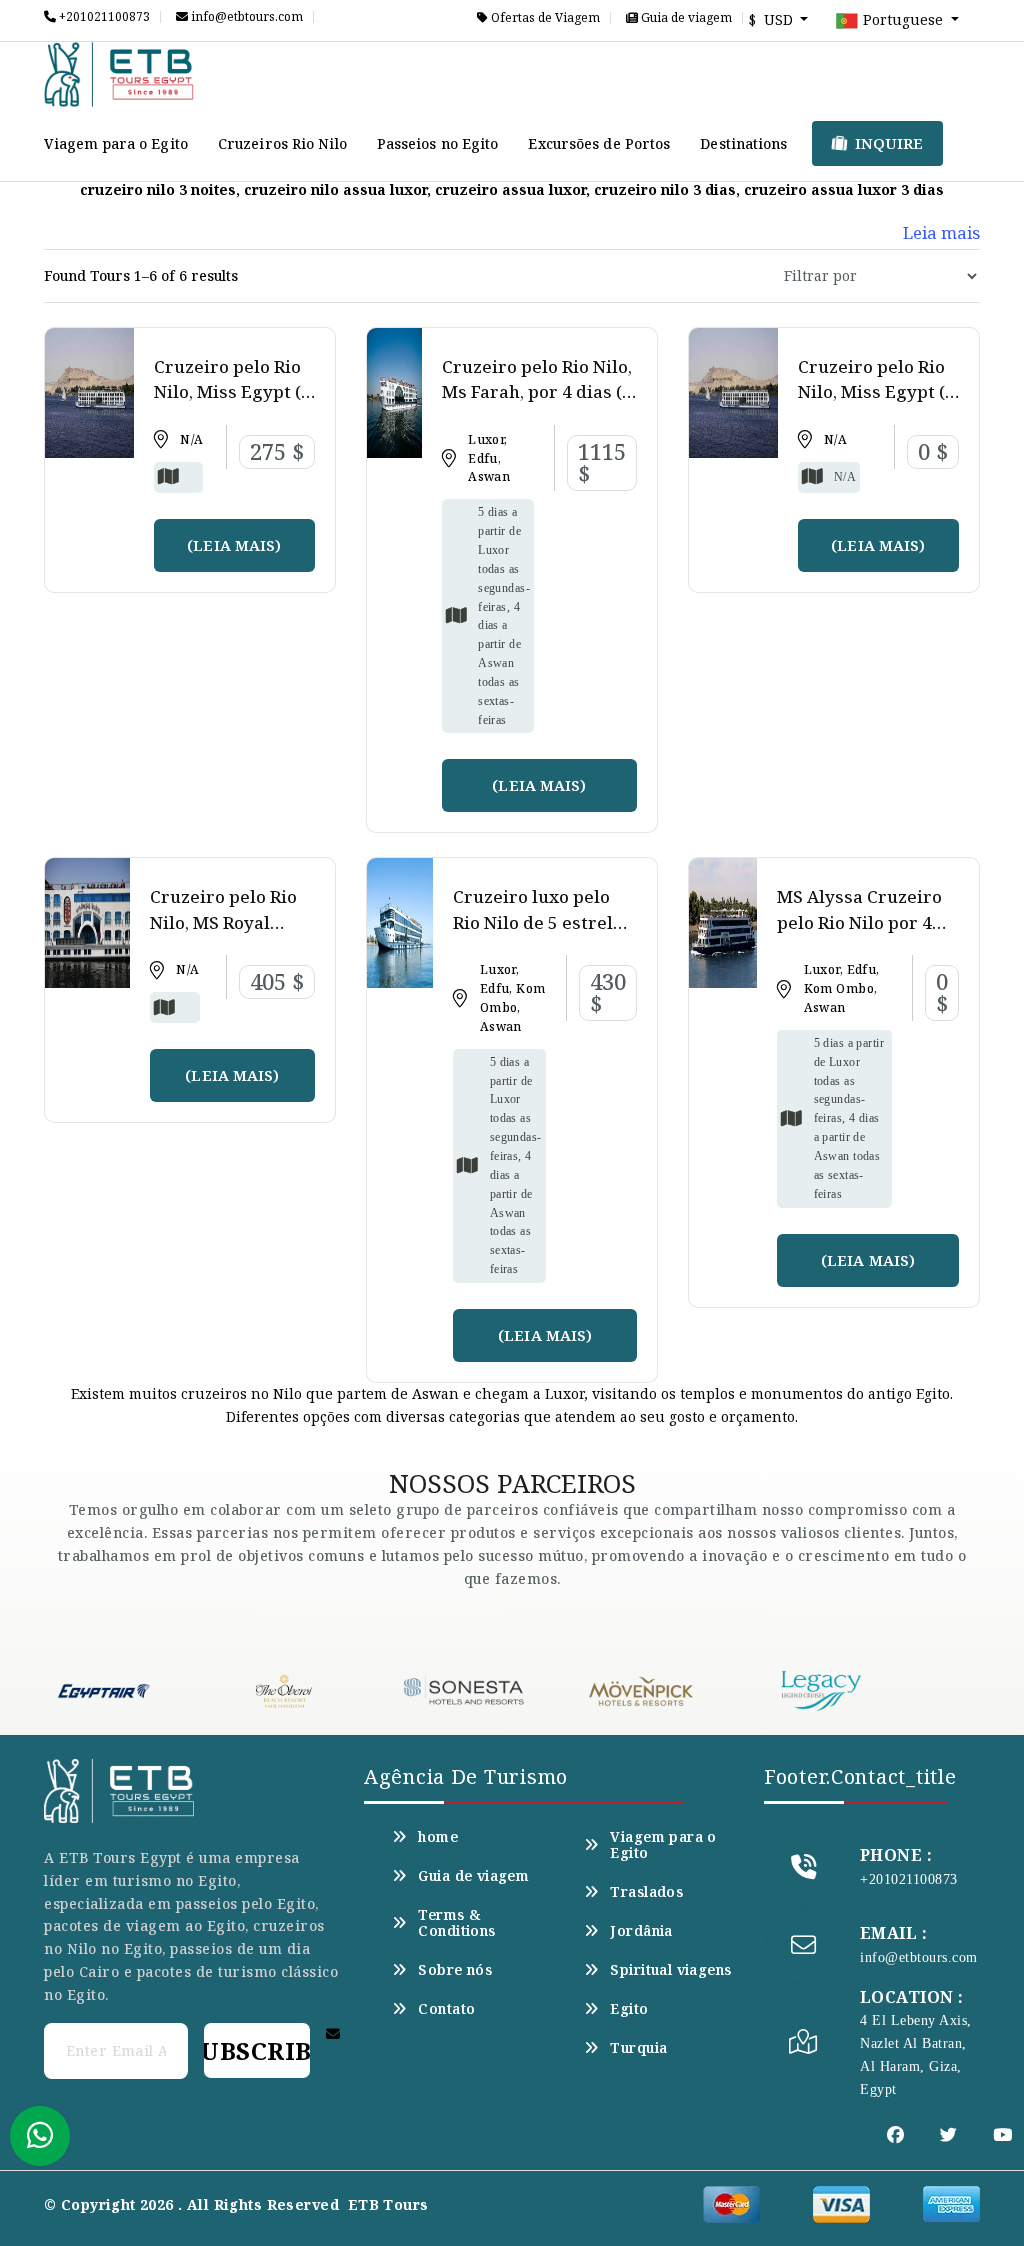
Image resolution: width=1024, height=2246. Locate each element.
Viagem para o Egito (116, 143)
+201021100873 (103, 17)
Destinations (743, 143)
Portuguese (903, 19)
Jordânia (641, 1931)
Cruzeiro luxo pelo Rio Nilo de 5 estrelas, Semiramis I (544, 922)
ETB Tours (388, 2204)
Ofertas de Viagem (544, 18)
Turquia (638, 2048)
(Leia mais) (234, 545)
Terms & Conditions (456, 1923)
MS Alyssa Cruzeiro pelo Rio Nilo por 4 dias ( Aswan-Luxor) (862, 922)
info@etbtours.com (245, 17)
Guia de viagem (685, 18)
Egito (629, 2009)
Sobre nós (455, 1970)
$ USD (773, 19)
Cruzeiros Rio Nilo (282, 143)
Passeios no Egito (438, 143)
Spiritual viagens (670, 1970)
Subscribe (257, 2050)
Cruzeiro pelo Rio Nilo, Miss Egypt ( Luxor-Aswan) (227, 392)
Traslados (646, 1892)
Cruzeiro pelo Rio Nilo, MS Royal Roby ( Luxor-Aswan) (223, 935)
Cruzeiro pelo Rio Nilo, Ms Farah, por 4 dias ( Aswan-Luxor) (537, 392)
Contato (446, 2009)
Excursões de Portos (599, 143)
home (438, 1837)
